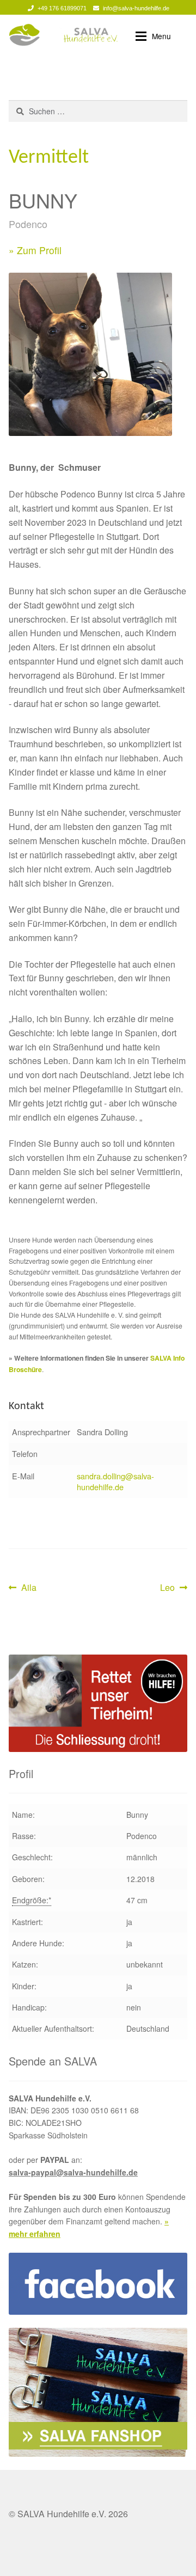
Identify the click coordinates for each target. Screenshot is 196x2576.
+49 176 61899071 (62, 8)
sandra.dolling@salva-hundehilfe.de (115, 1481)
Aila (29, 1588)
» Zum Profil (35, 250)
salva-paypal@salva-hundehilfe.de (73, 2172)
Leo (174, 1588)
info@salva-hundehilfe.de (136, 8)
